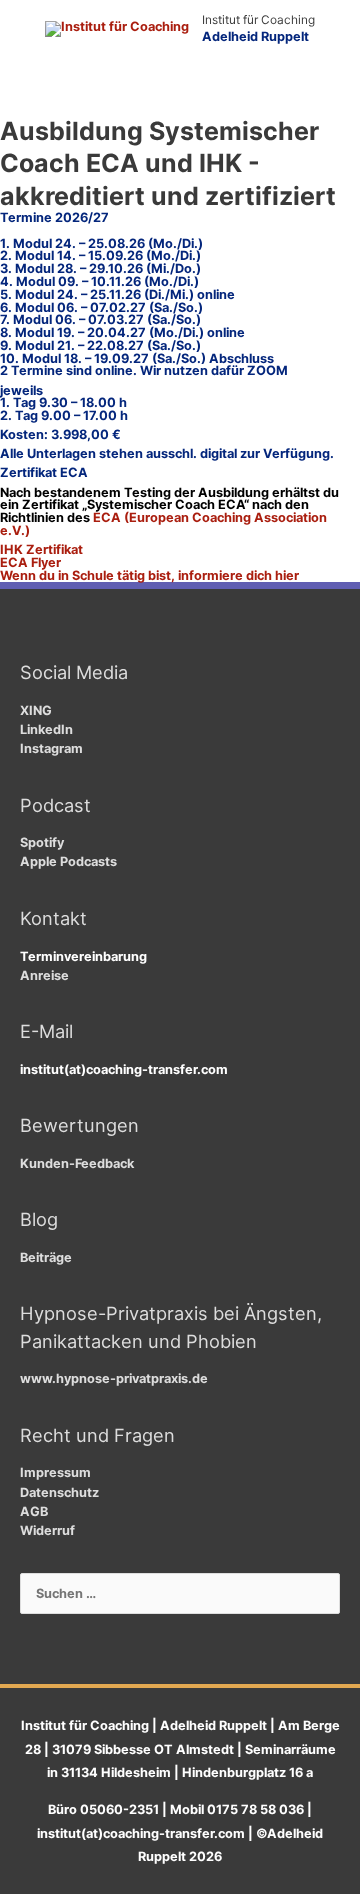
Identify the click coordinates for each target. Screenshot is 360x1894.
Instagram (51, 748)
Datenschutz (59, 1492)
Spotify (42, 842)
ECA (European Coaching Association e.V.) (163, 524)
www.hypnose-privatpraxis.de (114, 1378)
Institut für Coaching (258, 20)
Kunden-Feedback (77, 1163)
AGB (34, 1511)
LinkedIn (46, 729)
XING (36, 710)
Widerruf (47, 1530)
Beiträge (46, 1257)
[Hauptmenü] (180, 92)
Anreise (44, 975)
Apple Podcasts (68, 861)
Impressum (55, 1472)
